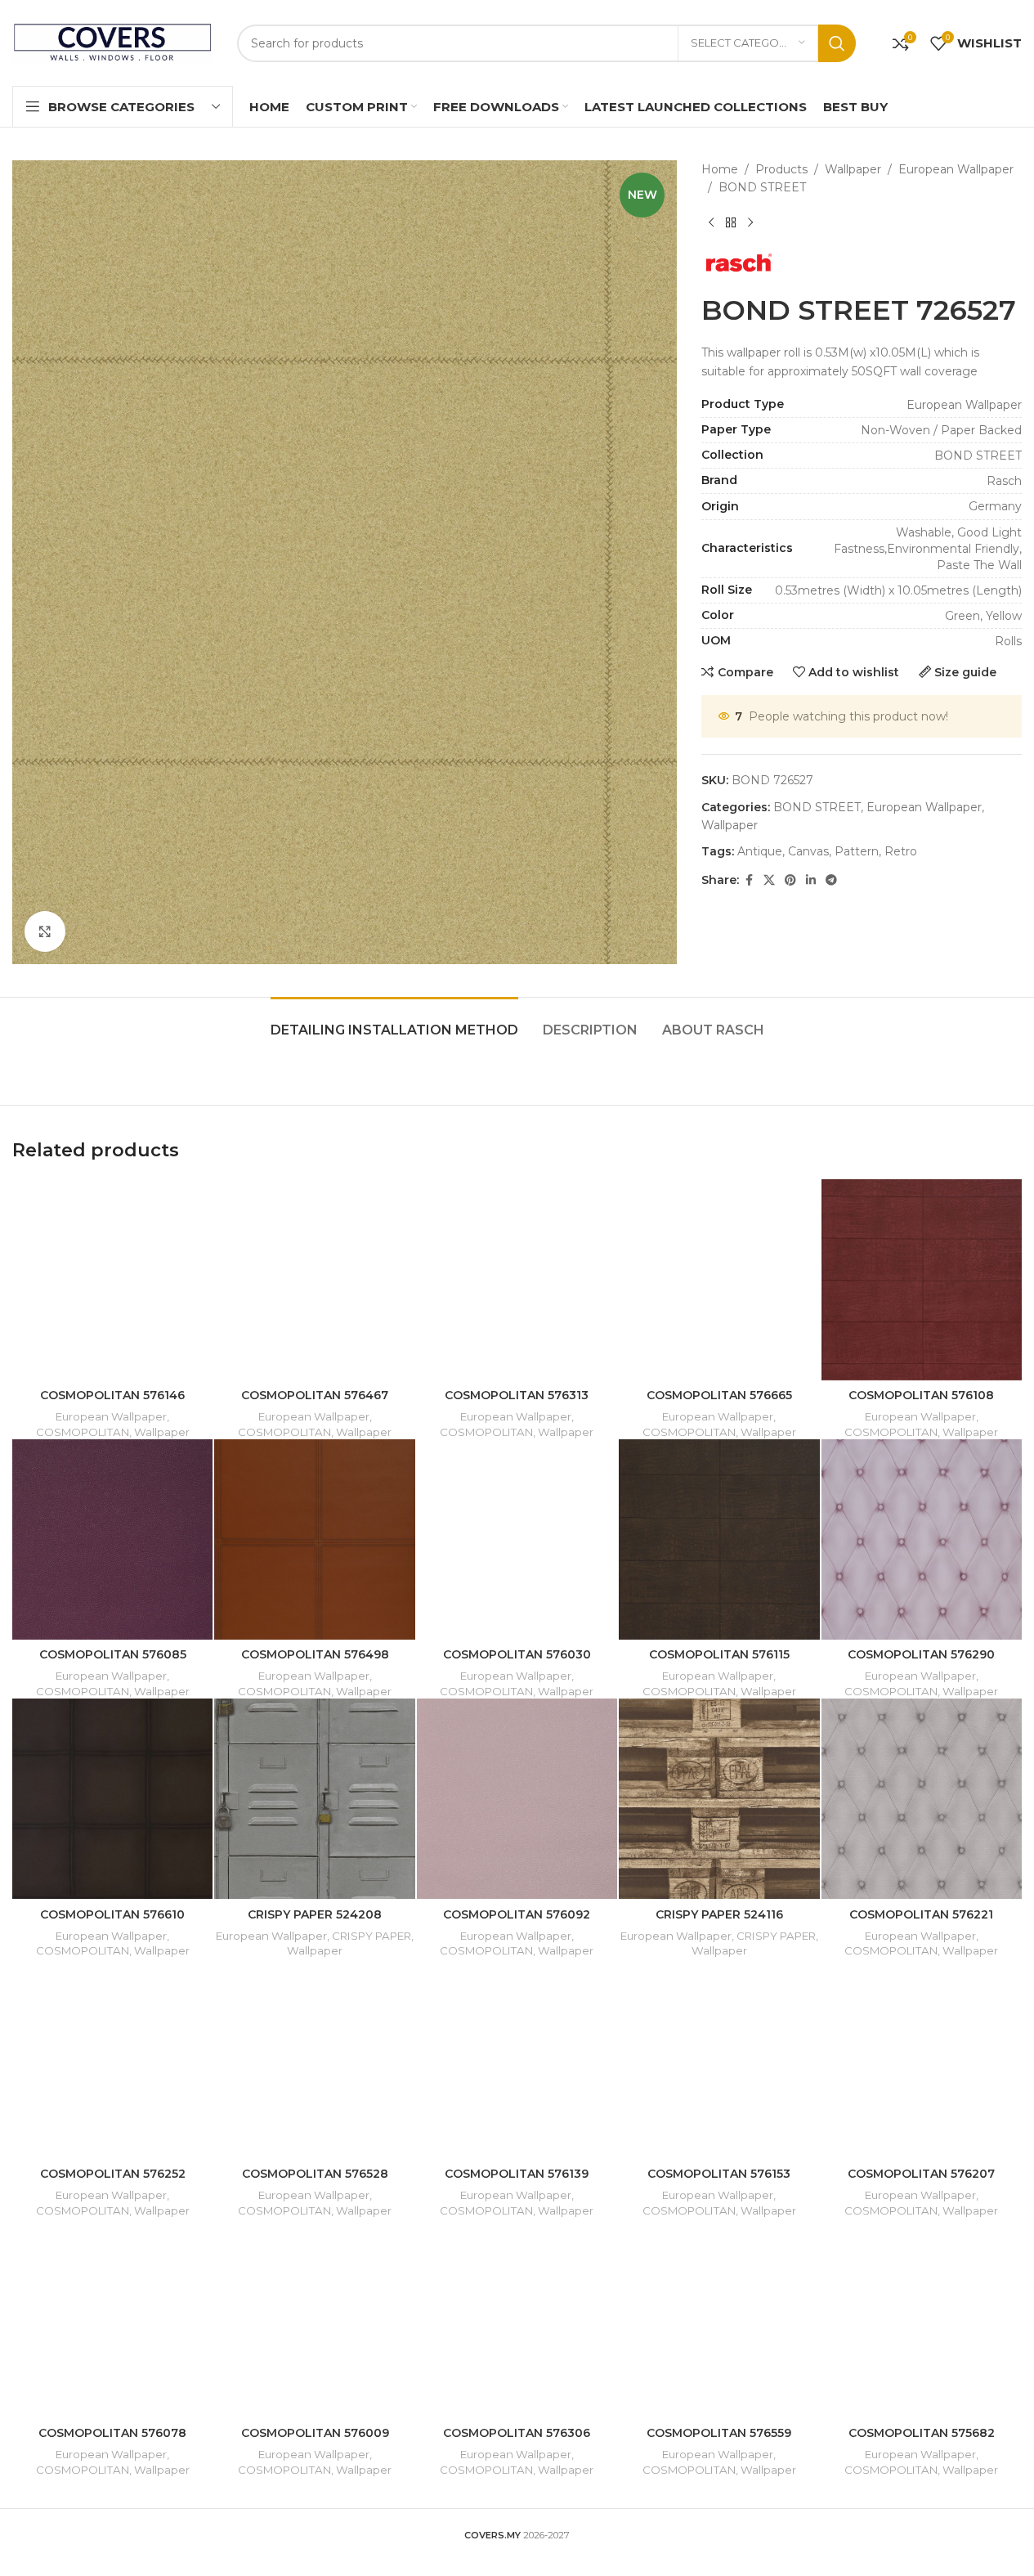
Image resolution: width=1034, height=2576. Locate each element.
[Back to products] (731, 223)
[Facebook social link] (749, 880)
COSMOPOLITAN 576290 (921, 1654)
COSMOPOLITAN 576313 (517, 1395)
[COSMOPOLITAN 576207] (922, 2058)
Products (781, 169)
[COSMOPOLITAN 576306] (517, 2318)
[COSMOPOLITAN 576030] (517, 1539)
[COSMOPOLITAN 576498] (314, 1539)
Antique (760, 851)
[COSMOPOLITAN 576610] (112, 1799)
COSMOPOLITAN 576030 (517, 1654)
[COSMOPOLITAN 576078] (112, 2318)
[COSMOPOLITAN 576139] (517, 2058)
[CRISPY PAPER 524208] (314, 1799)
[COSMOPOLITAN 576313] (517, 1279)
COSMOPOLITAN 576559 (719, 2433)
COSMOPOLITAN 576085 (113, 1654)
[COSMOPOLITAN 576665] (719, 1279)
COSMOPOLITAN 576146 (112, 1395)
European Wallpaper (956, 169)
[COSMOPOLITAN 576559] (719, 2318)
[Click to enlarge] (45, 931)
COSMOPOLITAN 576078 (112, 2433)
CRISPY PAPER (372, 1936)
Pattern (857, 851)
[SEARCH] (837, 43)
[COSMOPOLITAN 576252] (112, 2058)
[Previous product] (711, 223)
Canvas (808, 851)
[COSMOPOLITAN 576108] (922, 1279)
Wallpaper (853, 169)
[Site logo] (112, 42)
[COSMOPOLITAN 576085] (112, 1539)
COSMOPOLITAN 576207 (921, 2174)
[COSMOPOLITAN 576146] (112, 1279)
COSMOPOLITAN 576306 (517, 2433)
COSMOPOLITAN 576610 (112, 1914)
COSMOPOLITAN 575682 (922, 2433)
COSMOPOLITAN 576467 (315, 1395)
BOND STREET (762, 187)
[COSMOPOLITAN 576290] (922, 1539)
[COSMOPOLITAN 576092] (517, 1799)
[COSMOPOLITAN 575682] (922, 2318)
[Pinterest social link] (790, 880)
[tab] (394, 1022)
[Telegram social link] (831, 880)
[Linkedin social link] (811, 880)
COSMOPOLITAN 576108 (921, 1395)
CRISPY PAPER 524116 (719, 1914)
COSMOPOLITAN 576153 (719, 2174)
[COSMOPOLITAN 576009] (314, 2318)
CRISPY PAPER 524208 (315, 1914)
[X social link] (769, 880)
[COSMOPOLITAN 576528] (314, 2058)
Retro (901, 851)
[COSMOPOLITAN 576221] (922, 1799)
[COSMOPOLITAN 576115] (719, 1539)
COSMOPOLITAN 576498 (315, 1654)
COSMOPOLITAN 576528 (315, 2174)
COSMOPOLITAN (83, 1432)
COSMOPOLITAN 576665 (719, 1395)
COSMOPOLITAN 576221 (921, 1914)
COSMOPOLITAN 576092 (517, 1914)
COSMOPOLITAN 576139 (517, 2174)
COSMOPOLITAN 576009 (315, 2433)
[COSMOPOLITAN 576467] (314, 1279)
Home (720, 169)
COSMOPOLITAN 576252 (113, 2174)
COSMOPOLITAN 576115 (719, 1654)
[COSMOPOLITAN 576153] (719, 2058)
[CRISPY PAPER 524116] (719, 1799)
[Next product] (750, 223)
